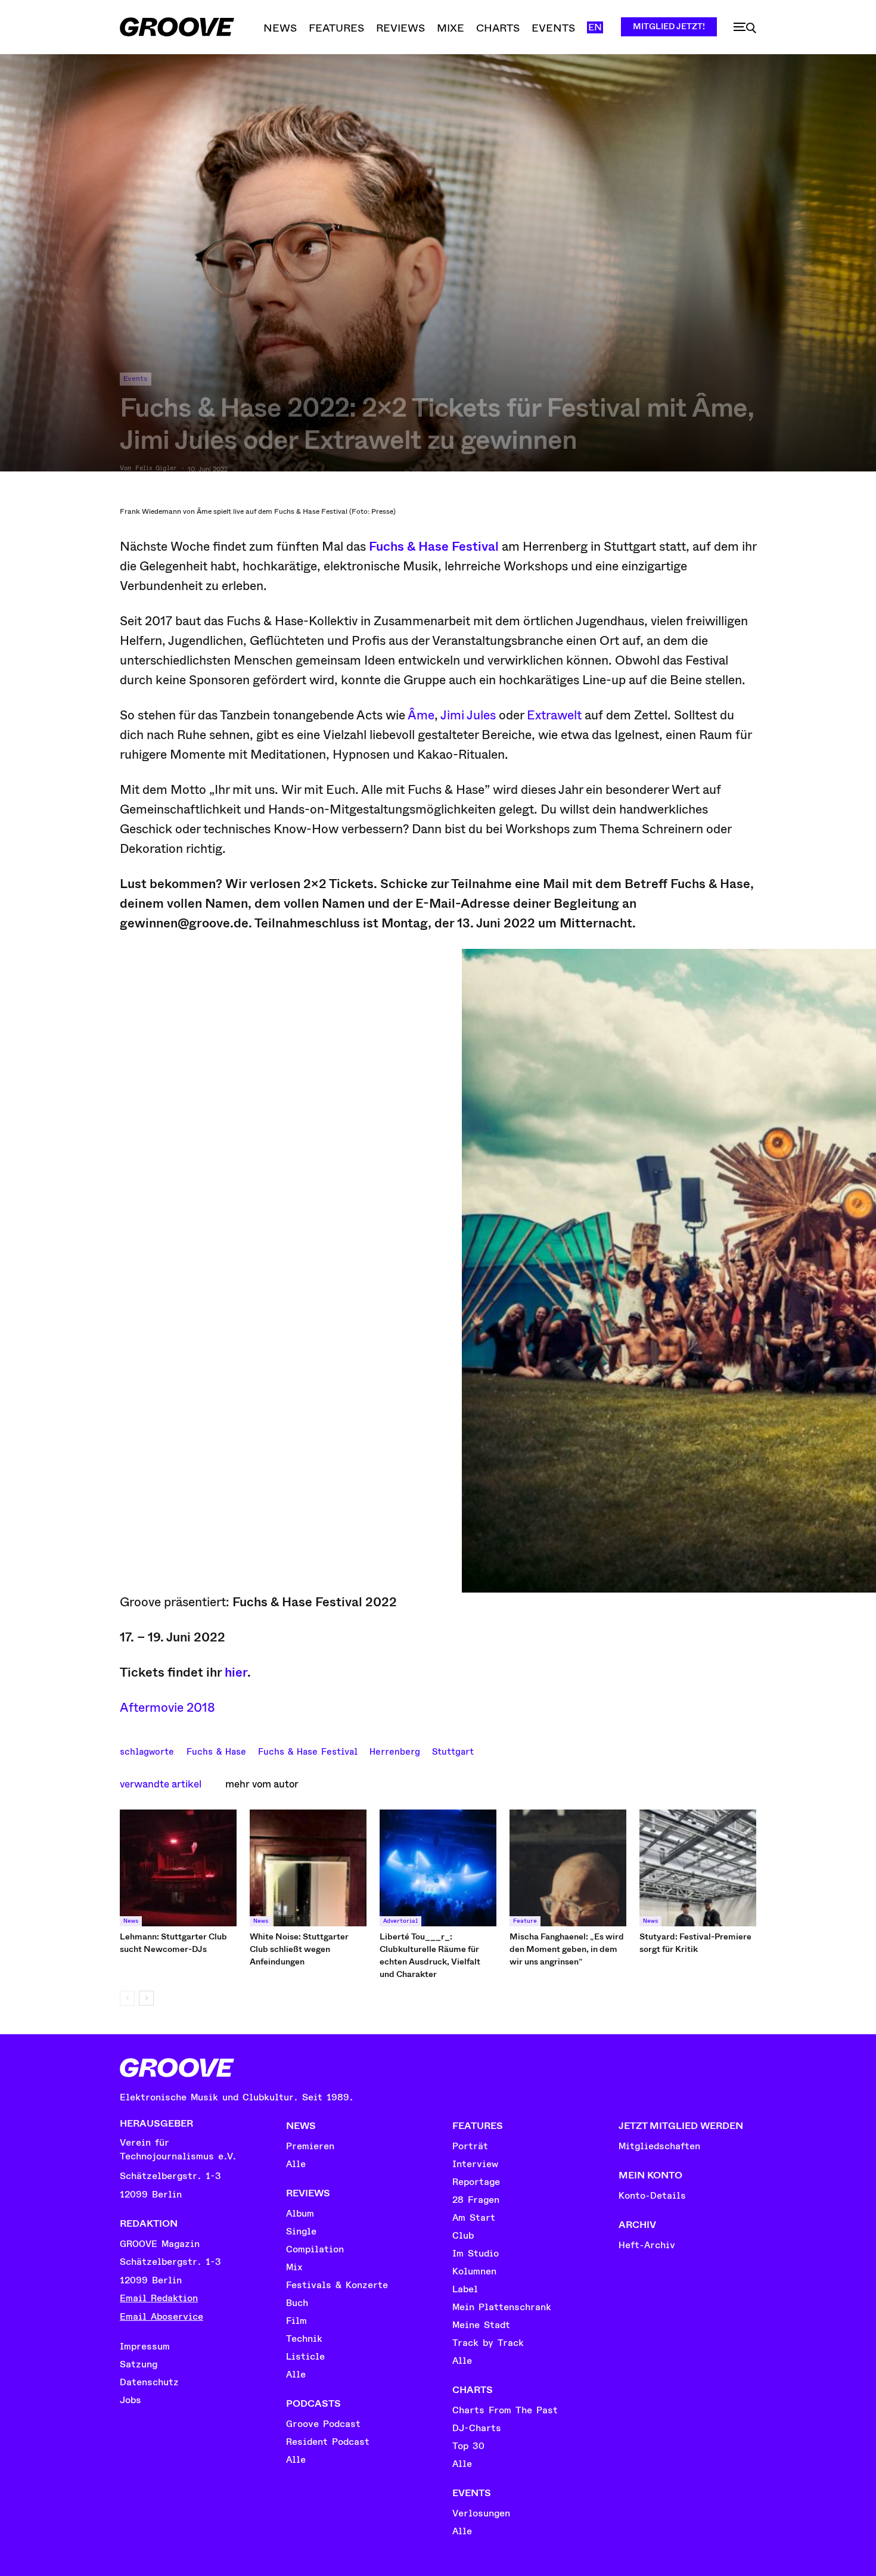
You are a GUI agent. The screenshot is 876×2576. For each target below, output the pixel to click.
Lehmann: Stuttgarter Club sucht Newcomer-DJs (173, 1943)
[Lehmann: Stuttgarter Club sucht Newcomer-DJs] (178, 1868)
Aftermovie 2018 (167, 1708)
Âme (421, 715)
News (131, 1921)
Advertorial (400, 1921)
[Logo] (177, 27)
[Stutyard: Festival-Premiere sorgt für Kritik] (698, 1868)
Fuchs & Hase (216, 1751)
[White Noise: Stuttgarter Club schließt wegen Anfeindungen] (308, 1868)
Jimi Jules (468, 715)
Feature (525, 1921)
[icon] (745, 28)
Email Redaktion (159, 2298)
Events (136, 379)
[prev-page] (127, 1998)
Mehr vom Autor (262, 1784)
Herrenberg (395, 1751)
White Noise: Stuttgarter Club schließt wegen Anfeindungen (299, 1949)
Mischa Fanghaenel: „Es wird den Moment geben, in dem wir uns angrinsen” (567, 1949)
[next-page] (146, 1998)
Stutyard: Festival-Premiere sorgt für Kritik (695, 1943)
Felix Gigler (156, 468)
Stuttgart (453, 1751)
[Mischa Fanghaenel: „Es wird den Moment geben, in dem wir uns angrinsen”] (568, 1868)
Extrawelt (554, 715)
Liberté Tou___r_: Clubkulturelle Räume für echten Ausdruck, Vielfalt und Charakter (430, 1955)
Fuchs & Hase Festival (435, 547)
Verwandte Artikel (161, 1784)
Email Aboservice (161, 2317)
